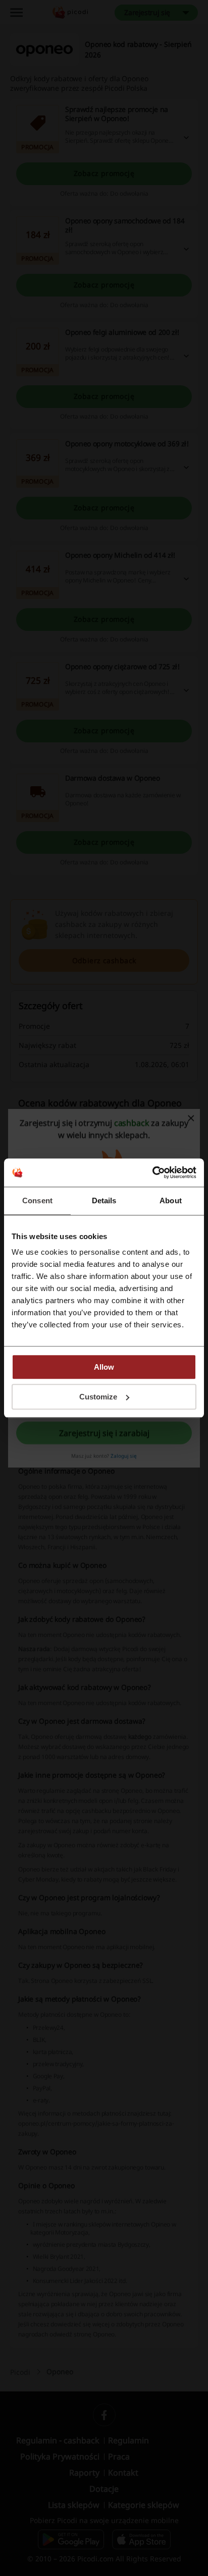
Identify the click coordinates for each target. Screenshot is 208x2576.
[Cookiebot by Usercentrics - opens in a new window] (152, 1173)
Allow (104, 1367)
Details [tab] (104, 1201)
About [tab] (171, 1201)
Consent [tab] (37, 1201)
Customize (98, 1397)
